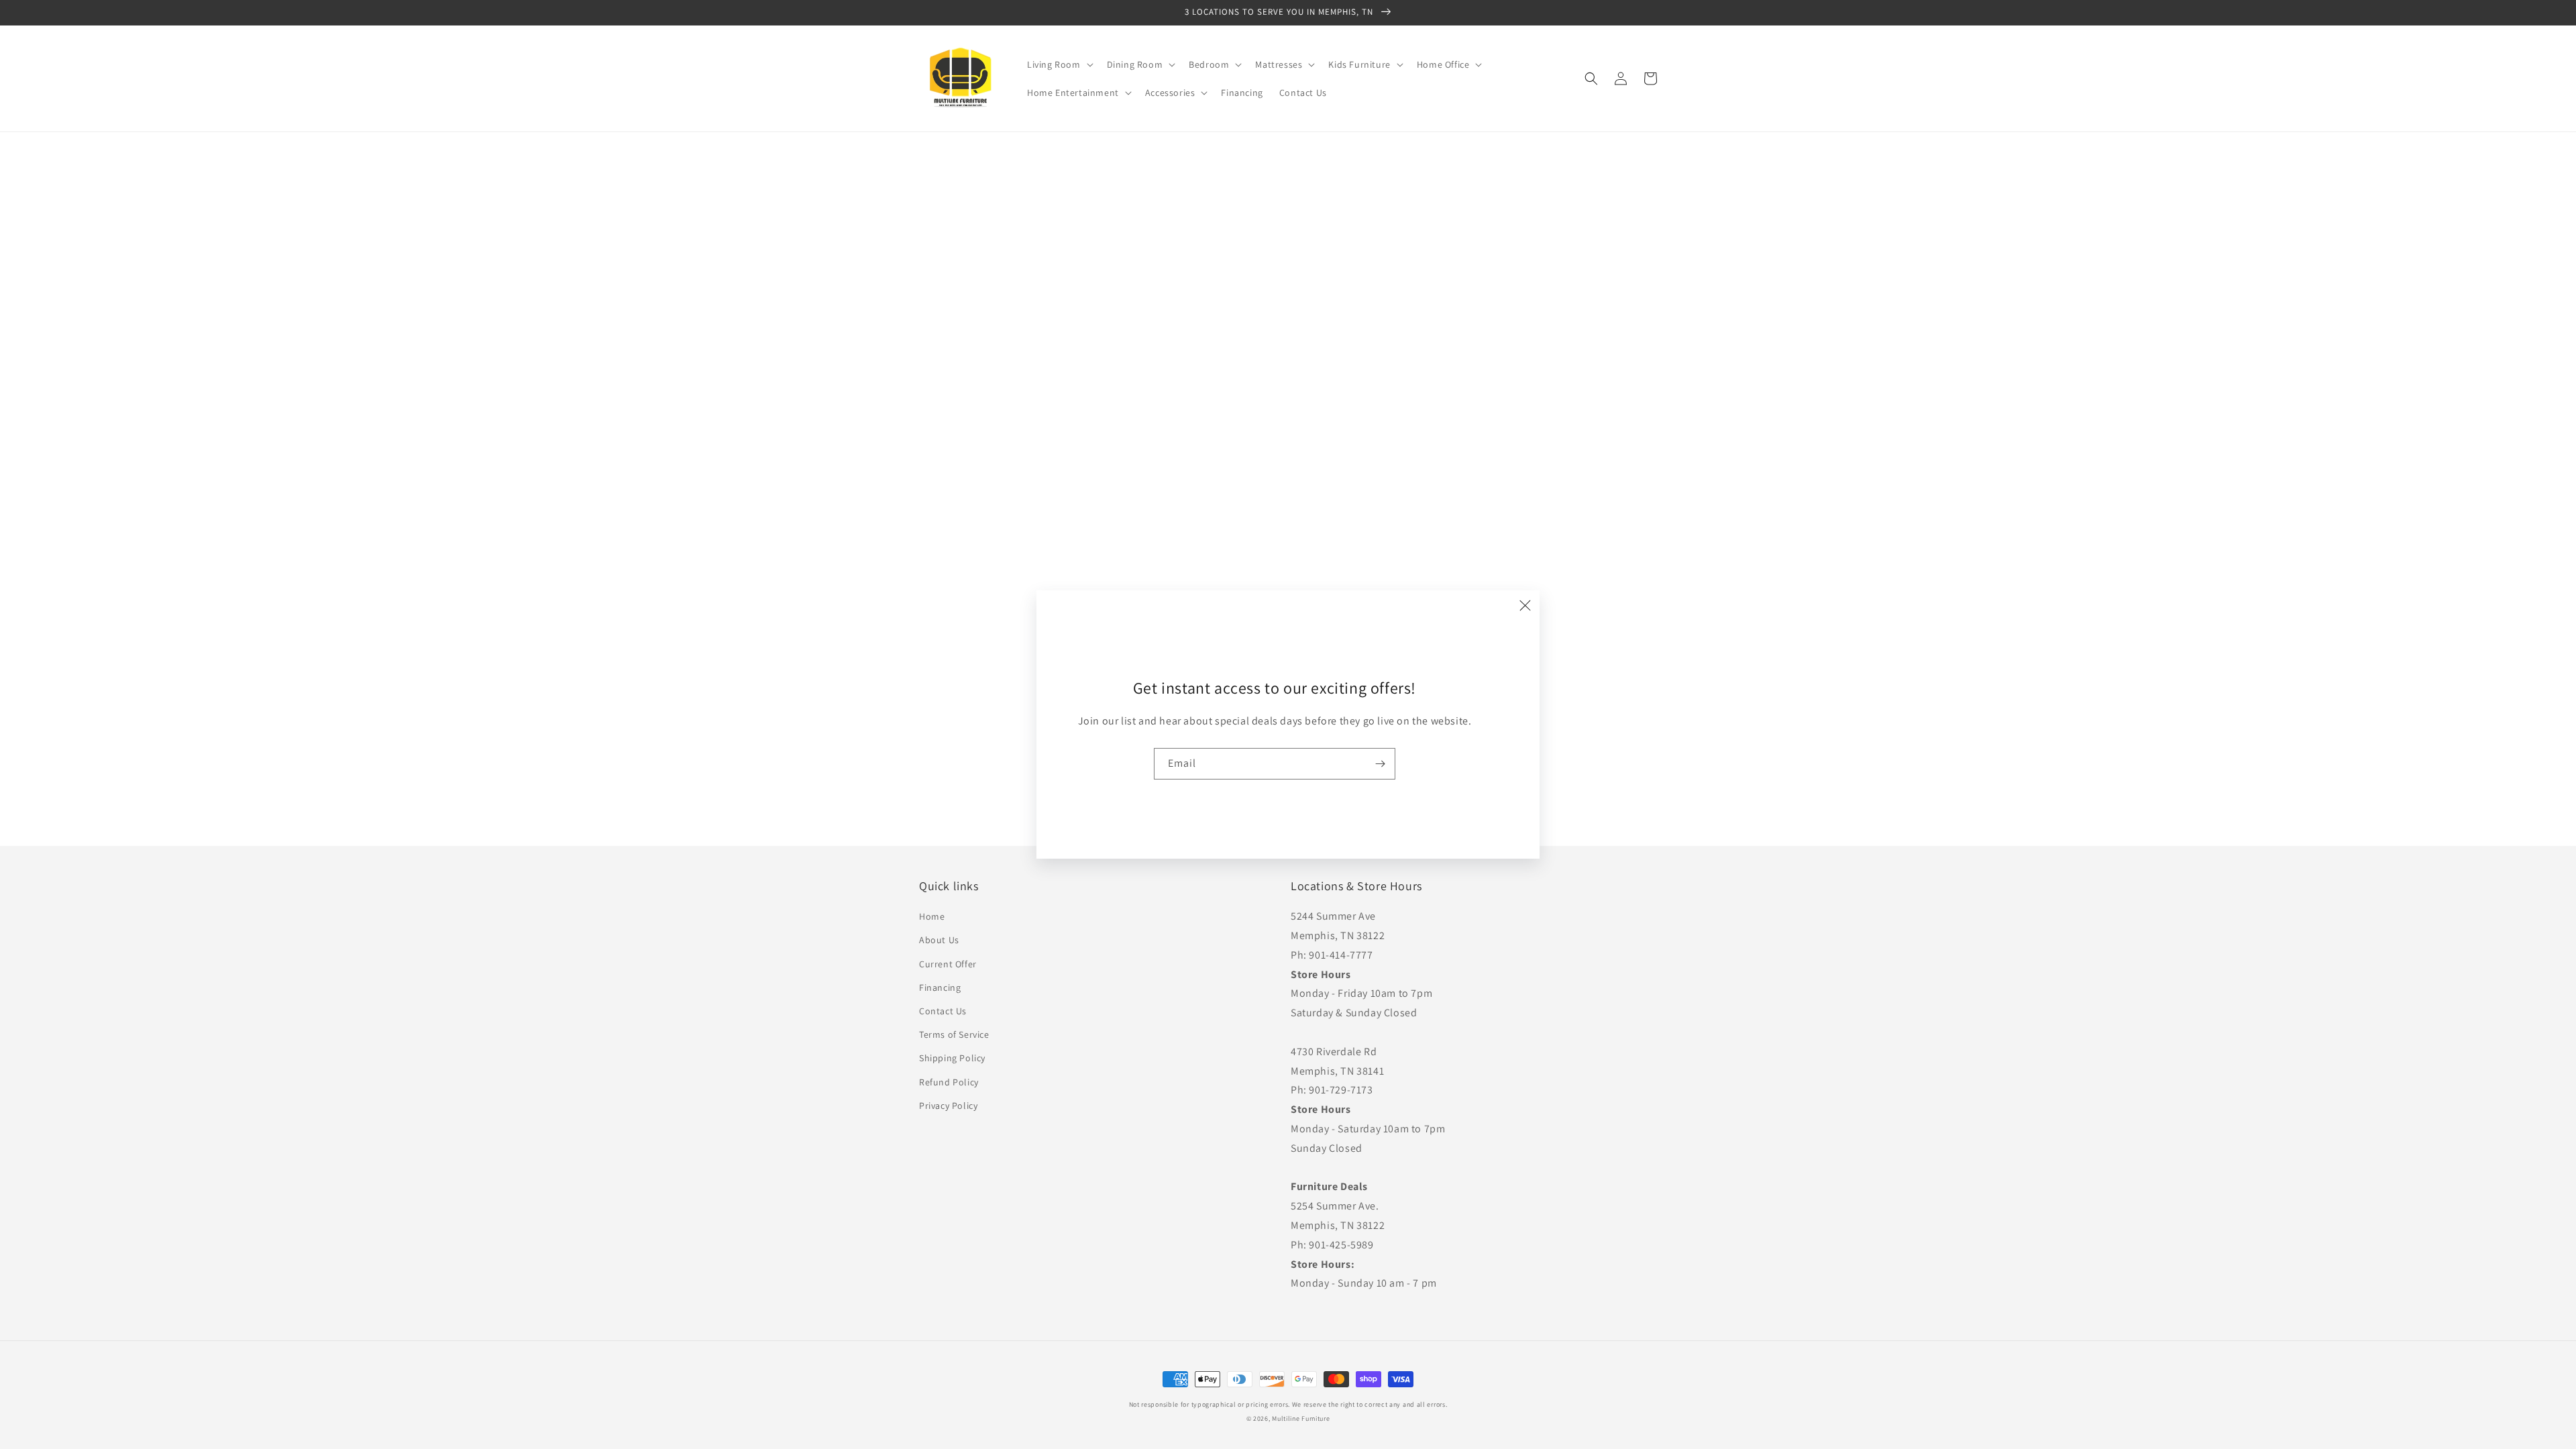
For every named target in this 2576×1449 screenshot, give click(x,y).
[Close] (1525, 605)
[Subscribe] (1380, 764)
